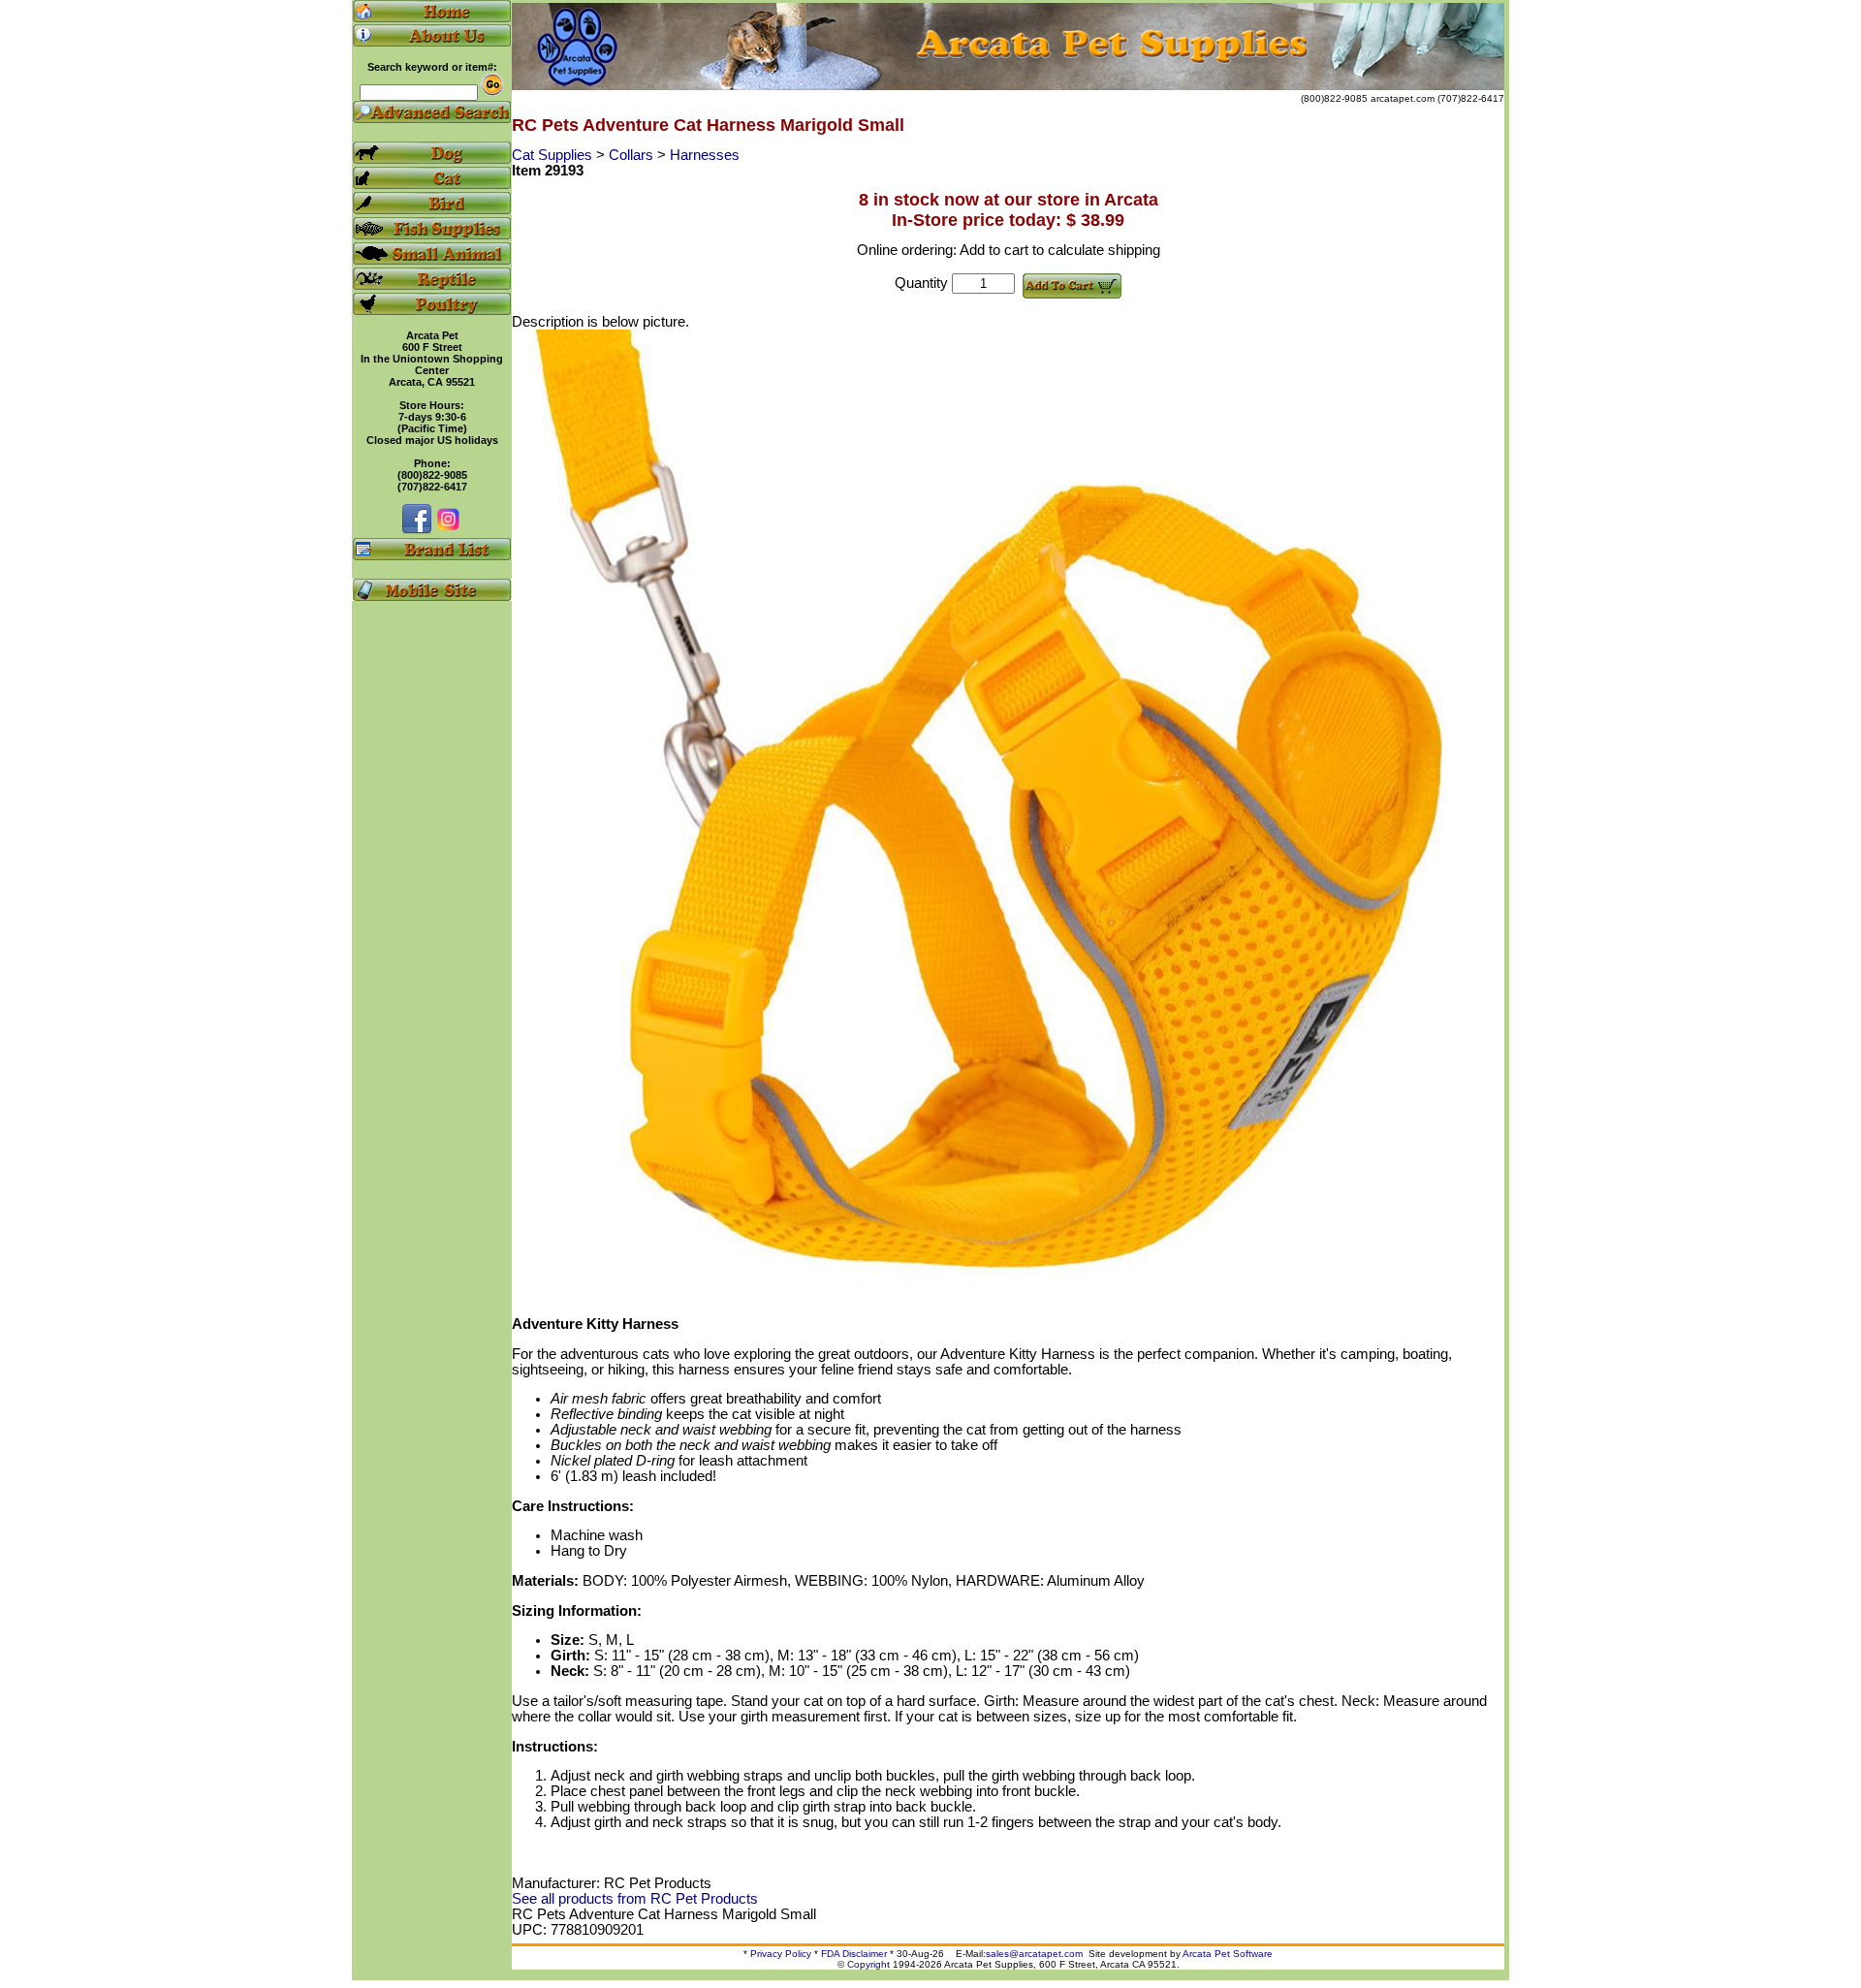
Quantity (921, 283)
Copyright (868, 1964)
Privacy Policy (781, 1954)
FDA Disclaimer (854, 1954)
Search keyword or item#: (432, 67)
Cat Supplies (554, 155)
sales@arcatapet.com (1034, 1954)
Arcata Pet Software (1228, 1954)
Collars (633, 155)
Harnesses (705, 155)
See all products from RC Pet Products (635, 1899)
